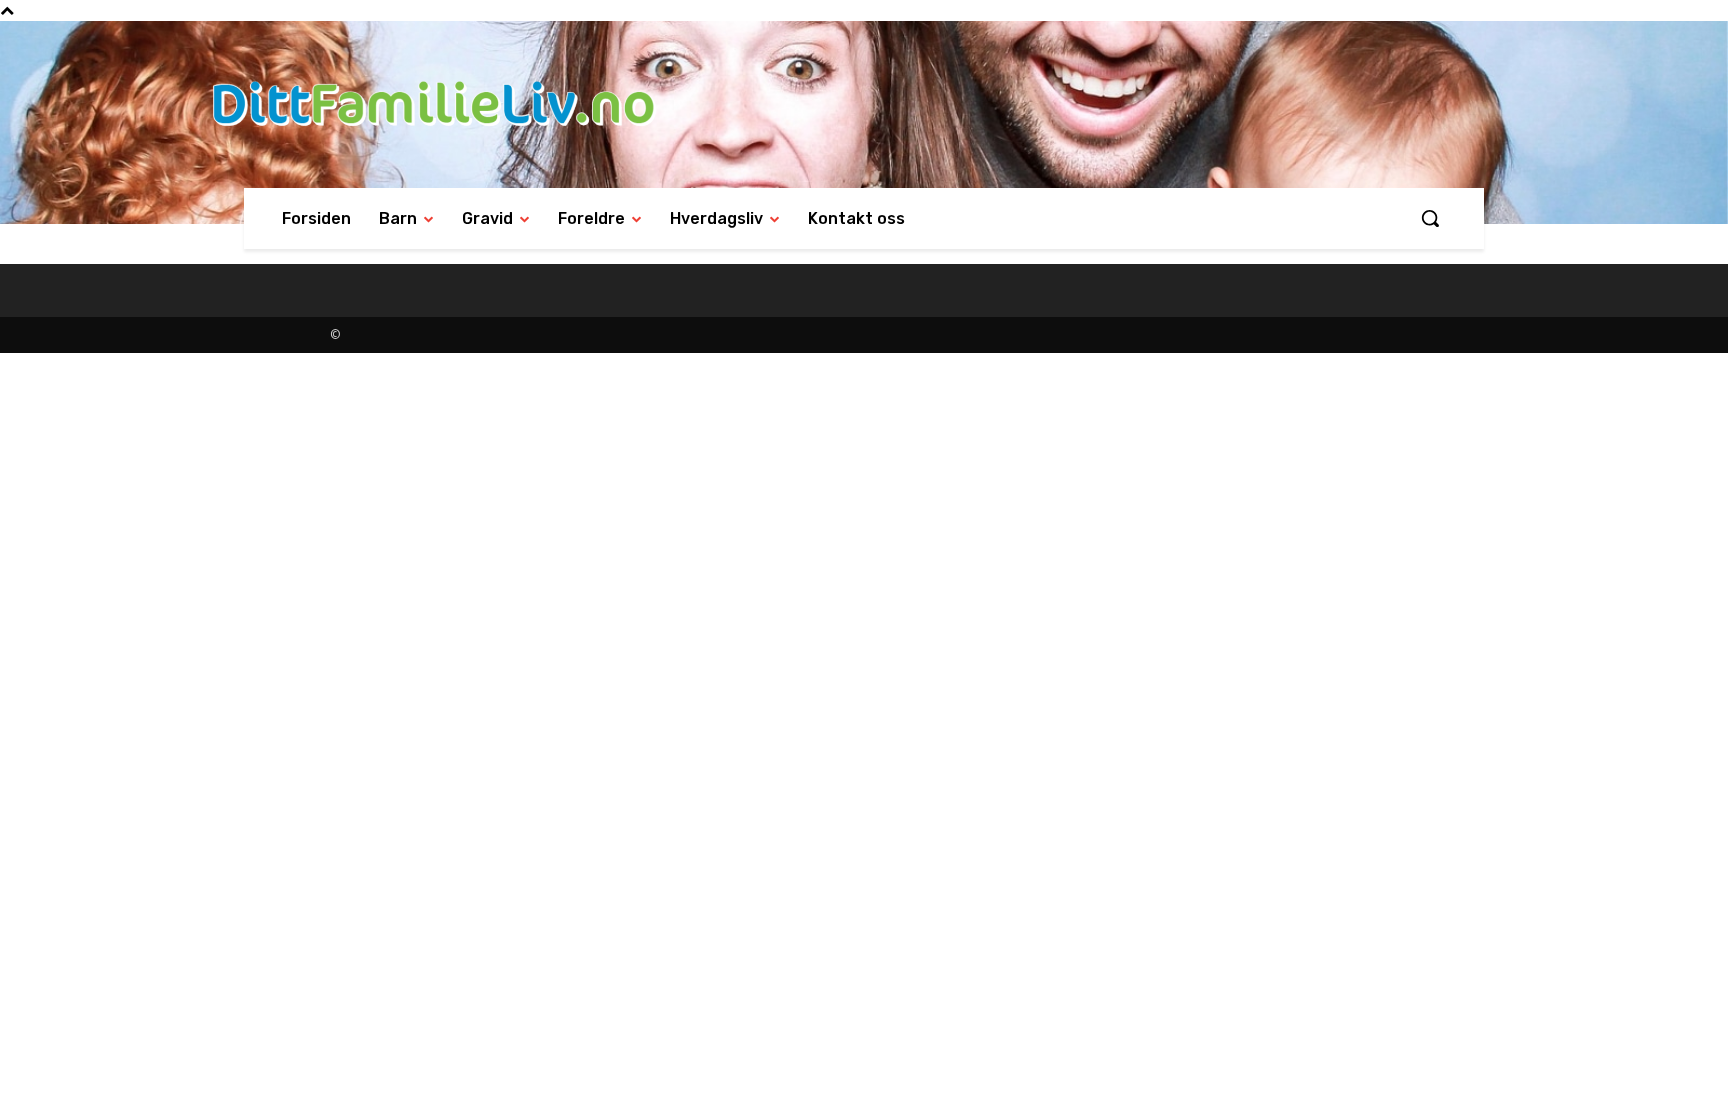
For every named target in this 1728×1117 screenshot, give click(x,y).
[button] (1430, 218)
